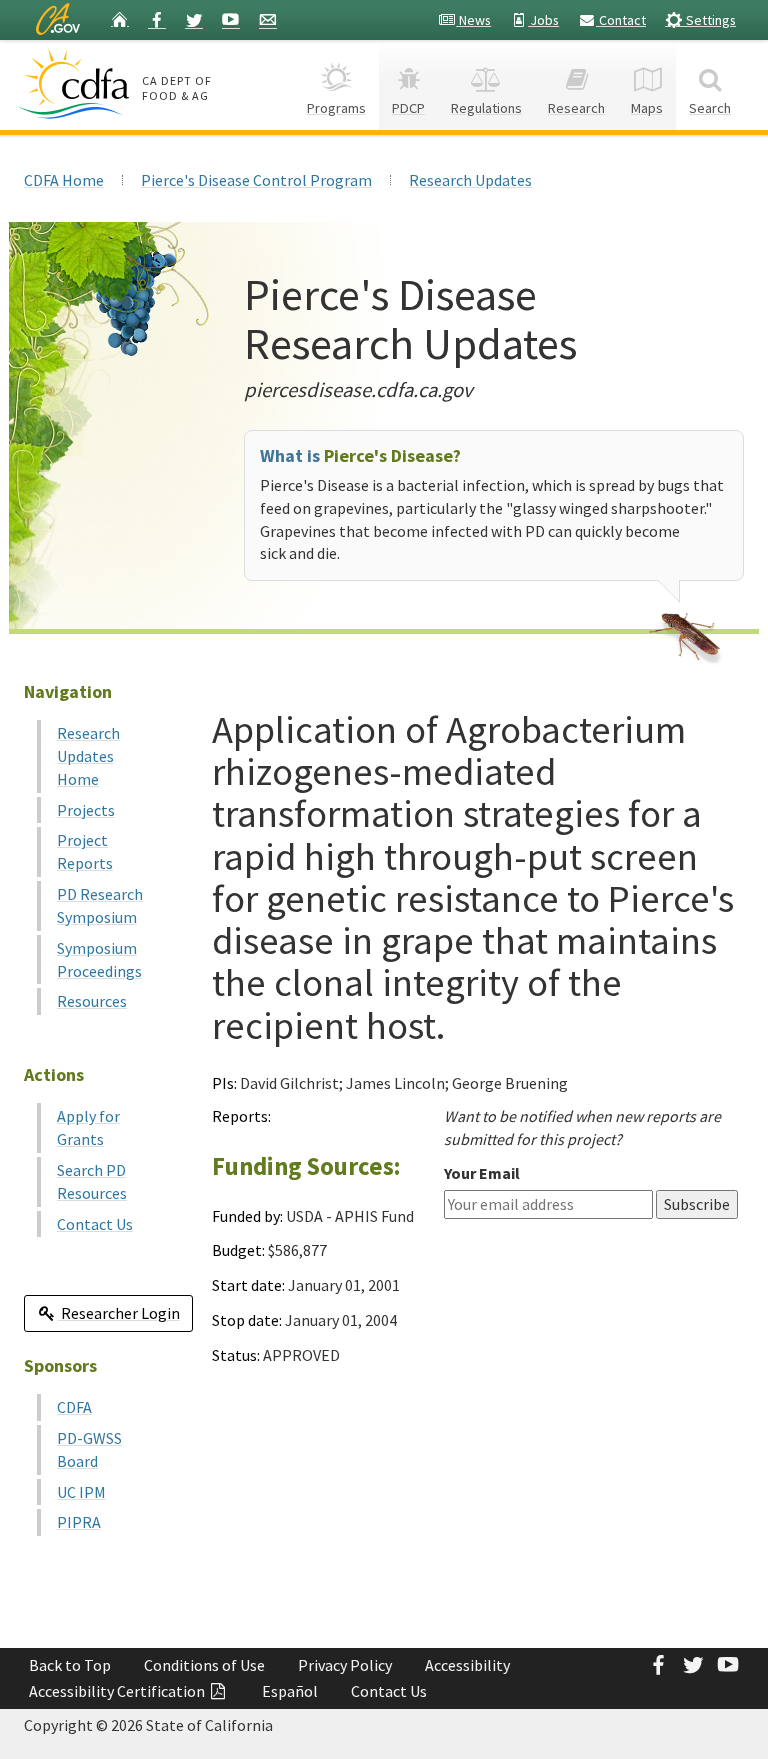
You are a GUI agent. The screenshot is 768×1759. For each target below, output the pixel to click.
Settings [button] (709, 20)
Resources (92, 1001)
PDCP (408, 108)
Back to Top (70, 1665)
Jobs (543, 20)
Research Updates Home (88, 756)
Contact (621, 20)
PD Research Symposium (100, 905)
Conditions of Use (204, 1665)
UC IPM (81, 1492)
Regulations (486, 108)
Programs (336, 108)
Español (290, 1691)
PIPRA (79, 1522)
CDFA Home (64, 180)
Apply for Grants (88, 1127)
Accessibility (467, 1665)
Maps (647, 108)
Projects (86, 810)
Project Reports (85, 851)
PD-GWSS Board (89, 1449)
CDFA (74, 1407)
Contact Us (95, 1224)
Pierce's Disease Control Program (256, 180)
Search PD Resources (92, 1181)
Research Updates (470, 180)
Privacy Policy (345, 1665)
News (473, 20)
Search (710, 108)
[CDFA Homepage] (76, 84)
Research (576, 108)
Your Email (482, 1173)
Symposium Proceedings (99, 959)
